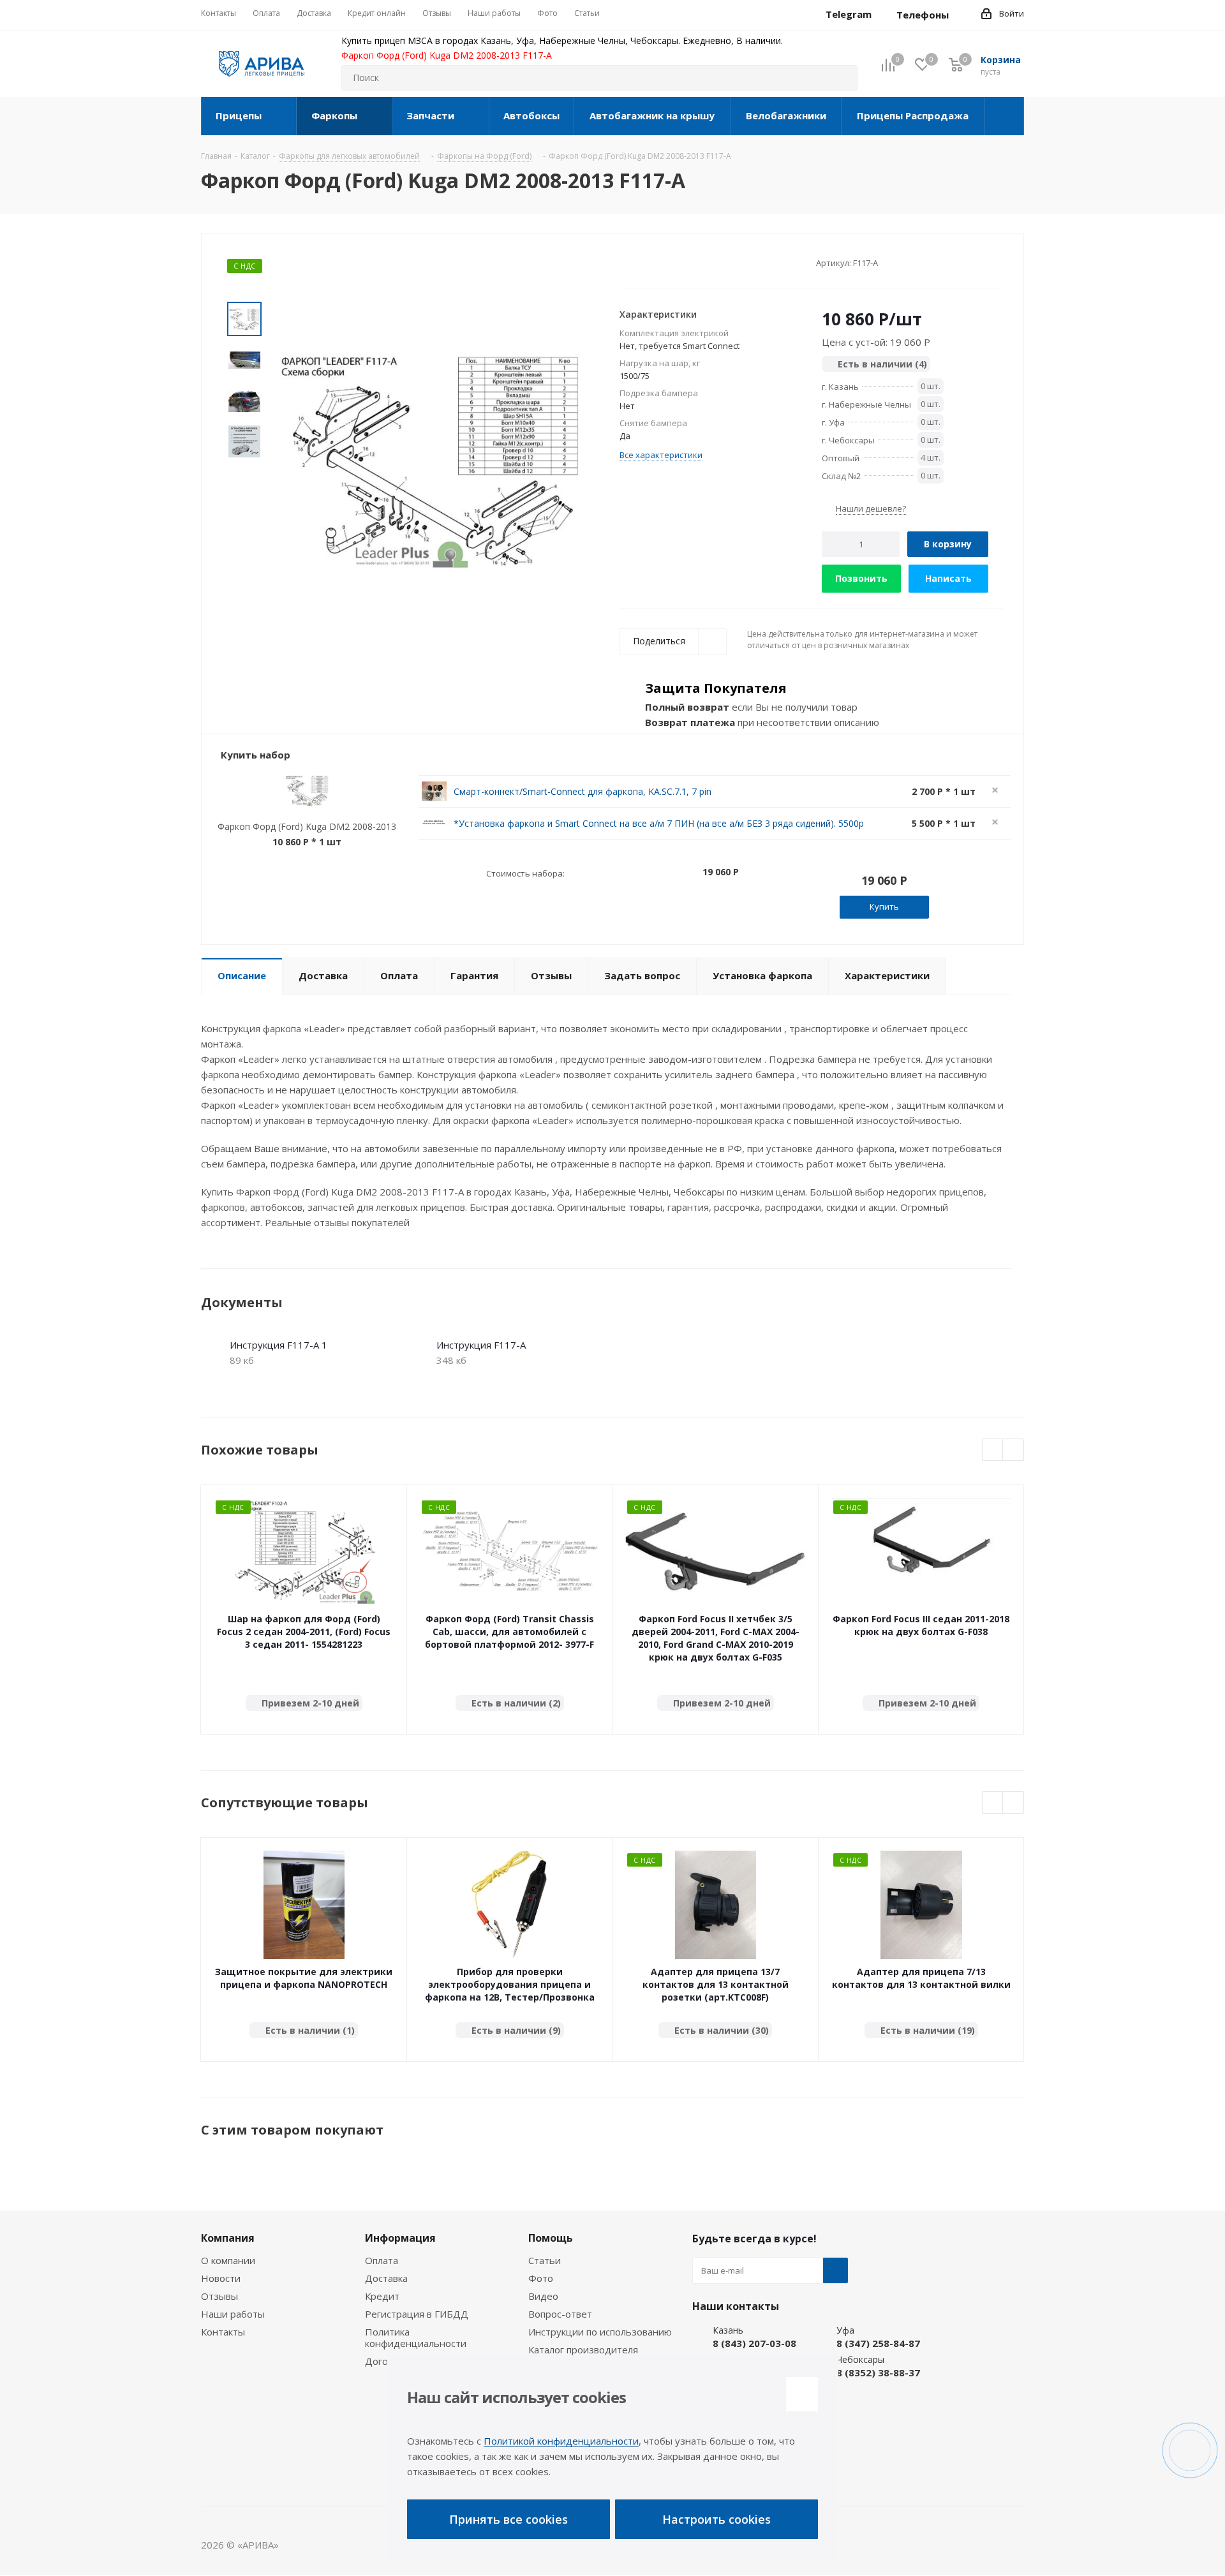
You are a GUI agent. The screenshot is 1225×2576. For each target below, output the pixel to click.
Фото (541, 2278)
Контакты (223, 2332)
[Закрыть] (802, 2394)
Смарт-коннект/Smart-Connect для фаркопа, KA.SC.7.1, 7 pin (583, 791)
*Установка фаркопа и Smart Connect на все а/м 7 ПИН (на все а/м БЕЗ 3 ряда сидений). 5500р (659, 823)
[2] (638, 262)
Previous (993, 1450)
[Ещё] (1005, 116)
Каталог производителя (583, 2350)
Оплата (382, 2260)
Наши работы (233, 2314)
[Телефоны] (959, 15)
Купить (884, 907)
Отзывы (219, 2296)
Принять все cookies (509, 2519)
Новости (221, 2278)
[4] (662, 262)
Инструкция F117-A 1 (278, 1345)
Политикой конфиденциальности (561, 2441)
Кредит (382, 2296)
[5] (674, 262)
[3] (650, 262)
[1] (626, 262)
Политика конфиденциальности (416, 2337)
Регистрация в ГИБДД (417, 2314)
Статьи (545, 2260)
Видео (543, 2296)
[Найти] (842, 78)
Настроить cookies (716, 2519)
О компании (228, 2260)
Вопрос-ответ (560, 2314)
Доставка (386, 2278)
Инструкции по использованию (600, 2332)
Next (1013, 1450)
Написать (948, 578)
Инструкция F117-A (481, 1345)
